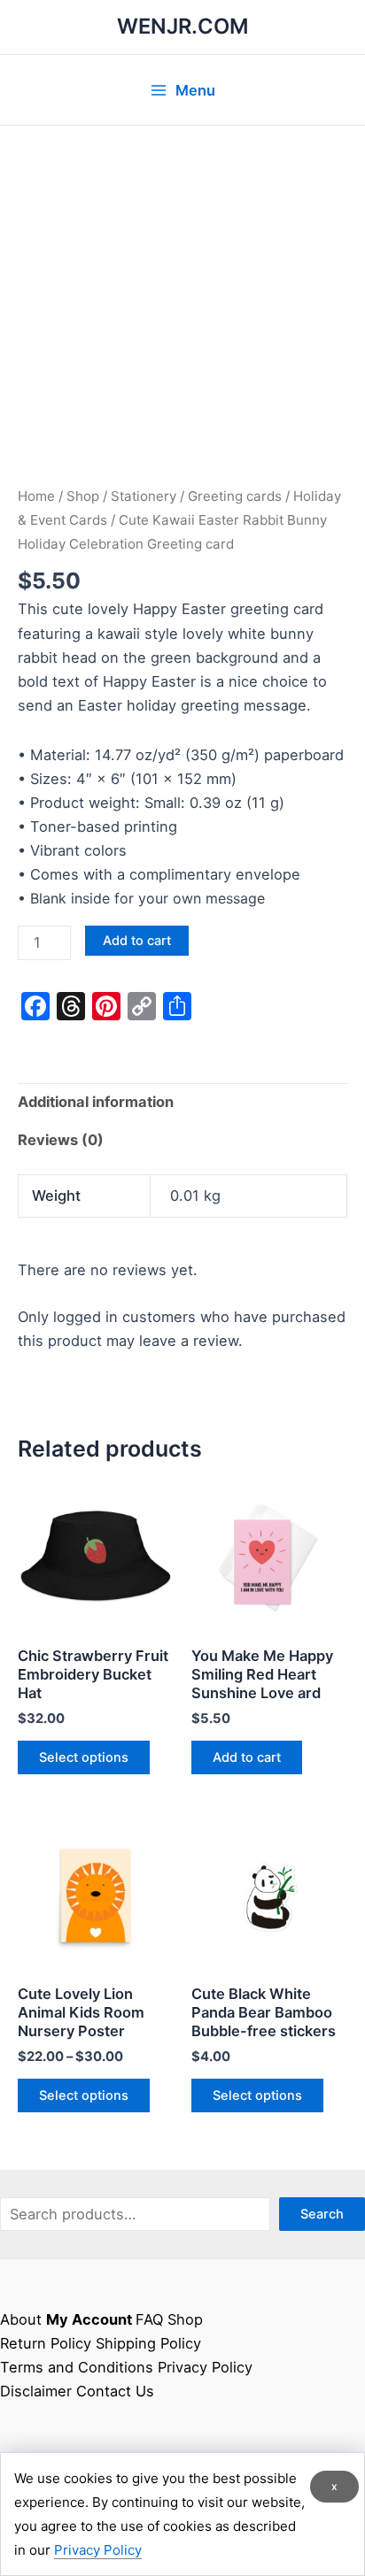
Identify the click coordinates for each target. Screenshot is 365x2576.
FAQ (149, 2319)
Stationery (144, 496)
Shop (83, 496)
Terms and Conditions (77, 2367)
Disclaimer (36, 2391)
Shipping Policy (148, 2343)
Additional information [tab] (96, 1102)
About (21, 2319)
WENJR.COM (182, 26)
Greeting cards (235, 496)
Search (322, 2214)
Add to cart (137, 941)
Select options (84, 1757)
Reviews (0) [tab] (61, 1140)
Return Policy (46, 2343)
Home (36, 496)
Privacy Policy (205, 2367)
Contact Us (115, 2391)
